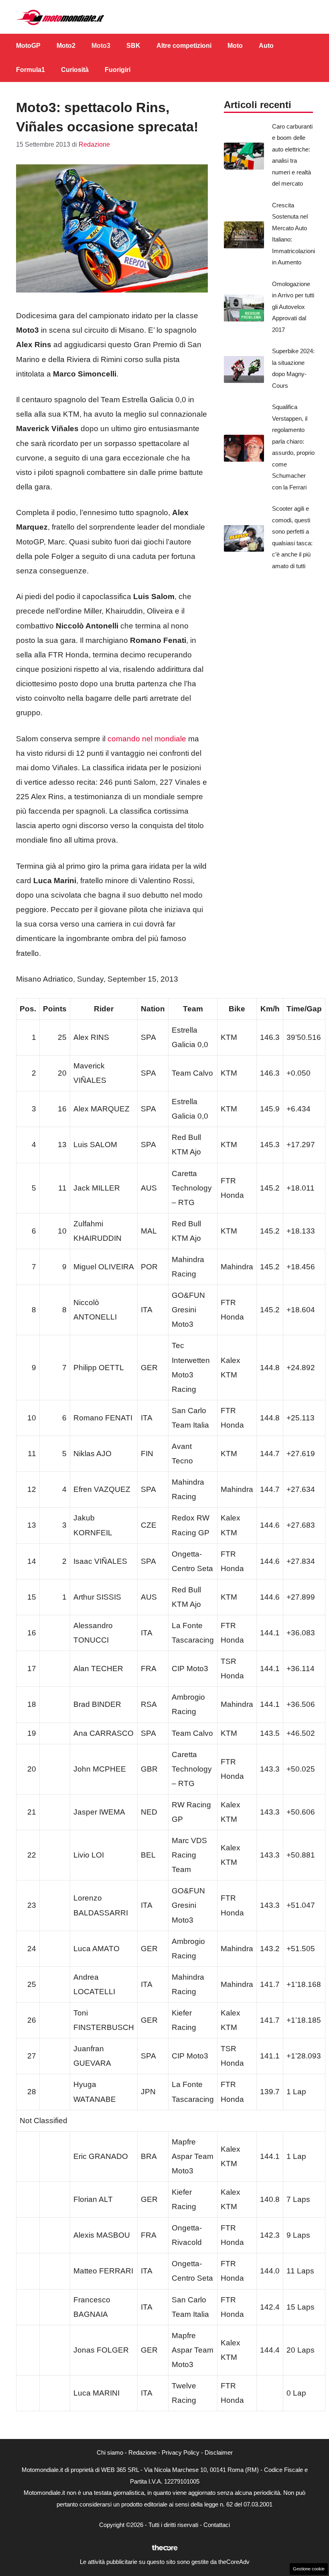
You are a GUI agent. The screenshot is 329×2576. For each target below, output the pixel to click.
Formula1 (30, 70)
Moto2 (66, 46)
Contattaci (217, 2525)
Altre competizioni (184, 46)
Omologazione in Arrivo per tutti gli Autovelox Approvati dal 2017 (293, 307)
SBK (133, 46)
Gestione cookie (309, 2569)
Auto (266, 46)
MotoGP (28, 46)
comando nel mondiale (147, 739)
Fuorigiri (118, 70)
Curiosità (75, 70)
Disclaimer (219, 2452)
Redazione (142, 2452)
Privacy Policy (181, 2452)
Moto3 (101, 46)
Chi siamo (110, 2452)
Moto (235, 46)
